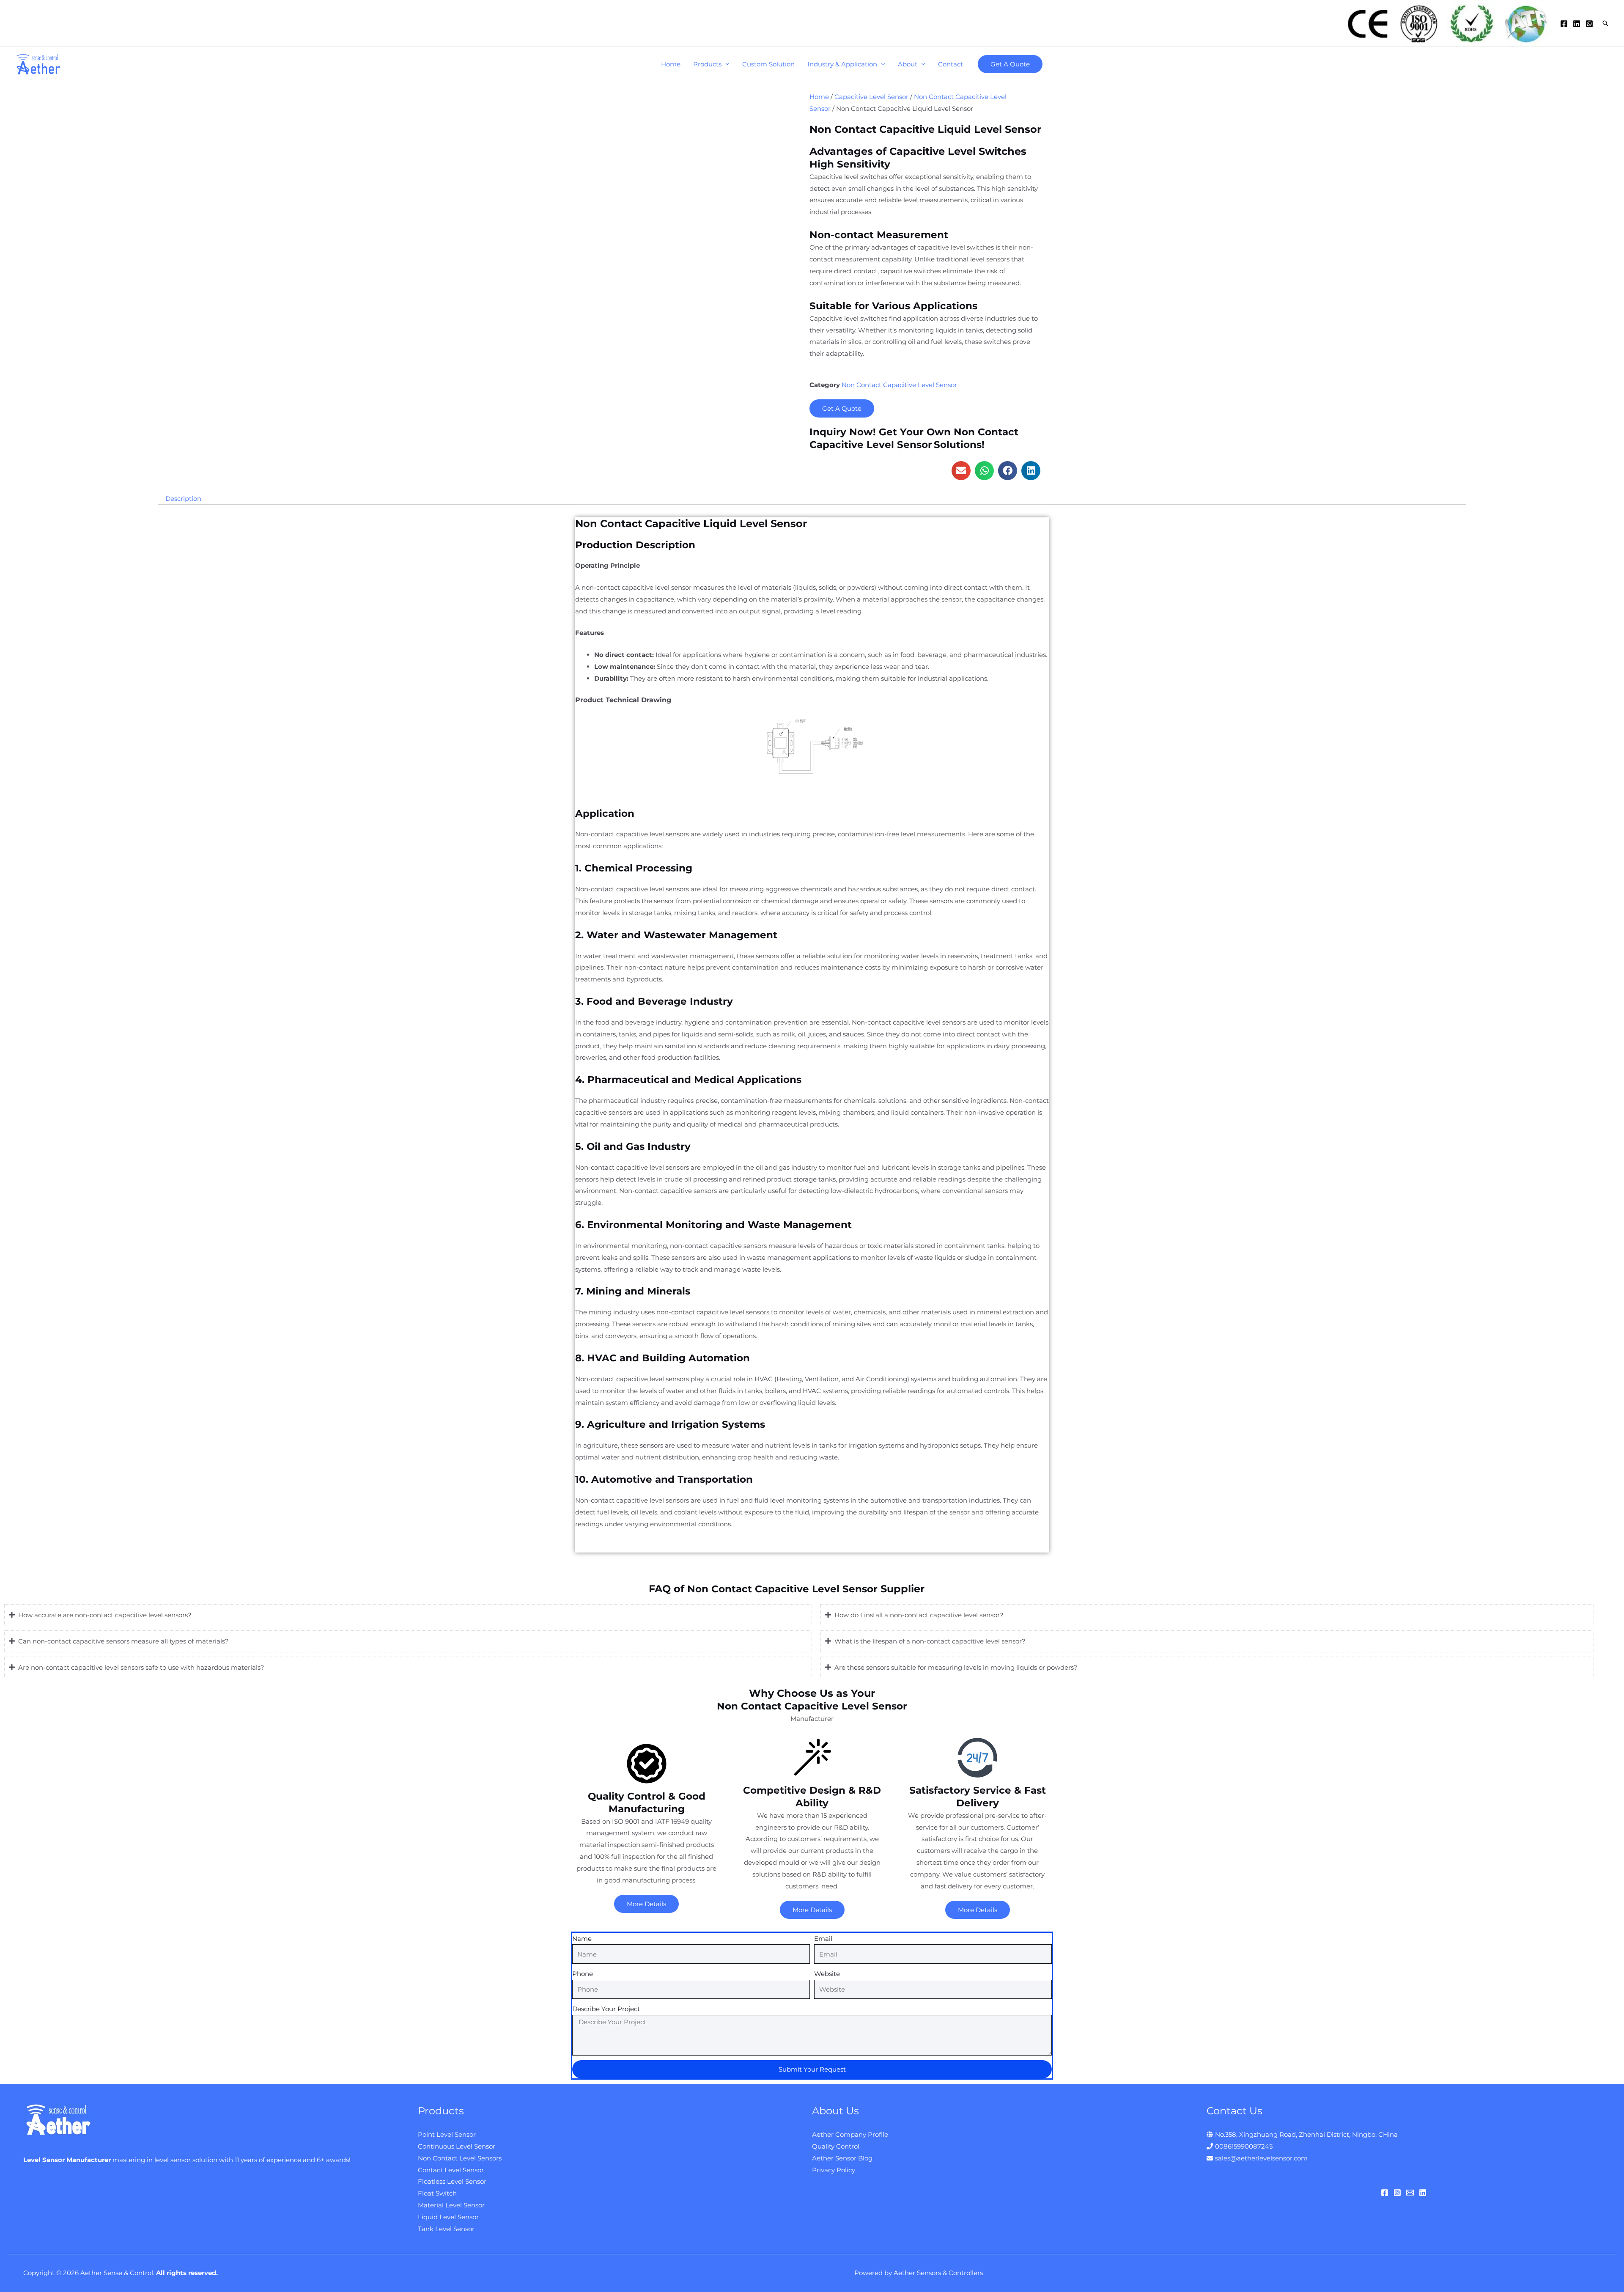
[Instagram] (1397, 2193)
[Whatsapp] (1589, 24)
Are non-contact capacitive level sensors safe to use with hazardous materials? (141, 1667)
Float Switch (437, 2193)
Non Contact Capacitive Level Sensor (899, 385)
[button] (961, 471)
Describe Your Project (606, 2009)
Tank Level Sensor (446, 2229)
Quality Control (836, 2146)
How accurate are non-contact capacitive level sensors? (105, 1615)
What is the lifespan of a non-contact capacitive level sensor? (930, 1641)
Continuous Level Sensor (457, 2146)
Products (707, 64)
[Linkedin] (1577, 24)
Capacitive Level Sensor (871, 97)
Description (183, 499)
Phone (583, 1974)
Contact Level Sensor (451, 2170)
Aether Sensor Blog (842, 2158)
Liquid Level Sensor (448, 2217)
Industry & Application (842, 64)
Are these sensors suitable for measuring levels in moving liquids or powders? (956, 1667)
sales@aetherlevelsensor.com (1261, 2158)
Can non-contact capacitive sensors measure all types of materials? (123, 1641)
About (908, 64)
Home (671, 64)
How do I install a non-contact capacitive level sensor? (919, 1615)
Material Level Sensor (451, 2205)
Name (582, 1939)
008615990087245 (1244, 2146)
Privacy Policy (834, 2170)
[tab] (183, 499)
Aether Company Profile (850, 2134)
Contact (951, 64)
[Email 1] (1410, 2193)
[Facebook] (1564, 24)
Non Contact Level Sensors (460, 2158)
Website (827, 1974)
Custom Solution (768, 64)
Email (823, 1939)
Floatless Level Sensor (452, 2181)
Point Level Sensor (447, 2134)
